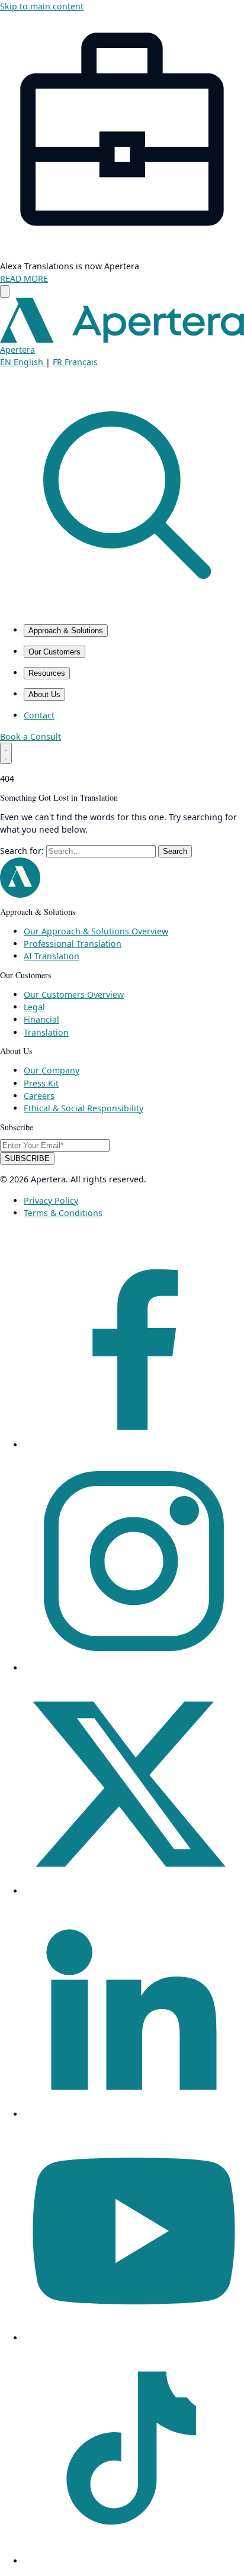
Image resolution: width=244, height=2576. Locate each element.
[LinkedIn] (134, 2114)
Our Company (52, 1070)
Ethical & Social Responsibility (84, 1108)
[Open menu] (6, 753)
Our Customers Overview (74, 994)
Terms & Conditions (63, 1213)
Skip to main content (42, 6)
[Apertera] (20, 894)
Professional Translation (73, 944)
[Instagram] (134, 1668)
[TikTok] (134, 2561)
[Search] (122, 609)
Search (175, 851)
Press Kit (41, 1083)
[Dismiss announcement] (5, 291)
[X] (134, 1891)
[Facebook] (134, 1445)
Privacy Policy (51, 1200)
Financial (41, 1019)
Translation (46, 1032)
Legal (34, 1007)
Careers (39, 1096)
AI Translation (52, 956)
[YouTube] (134, 2338)
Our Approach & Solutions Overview (96, 931)
